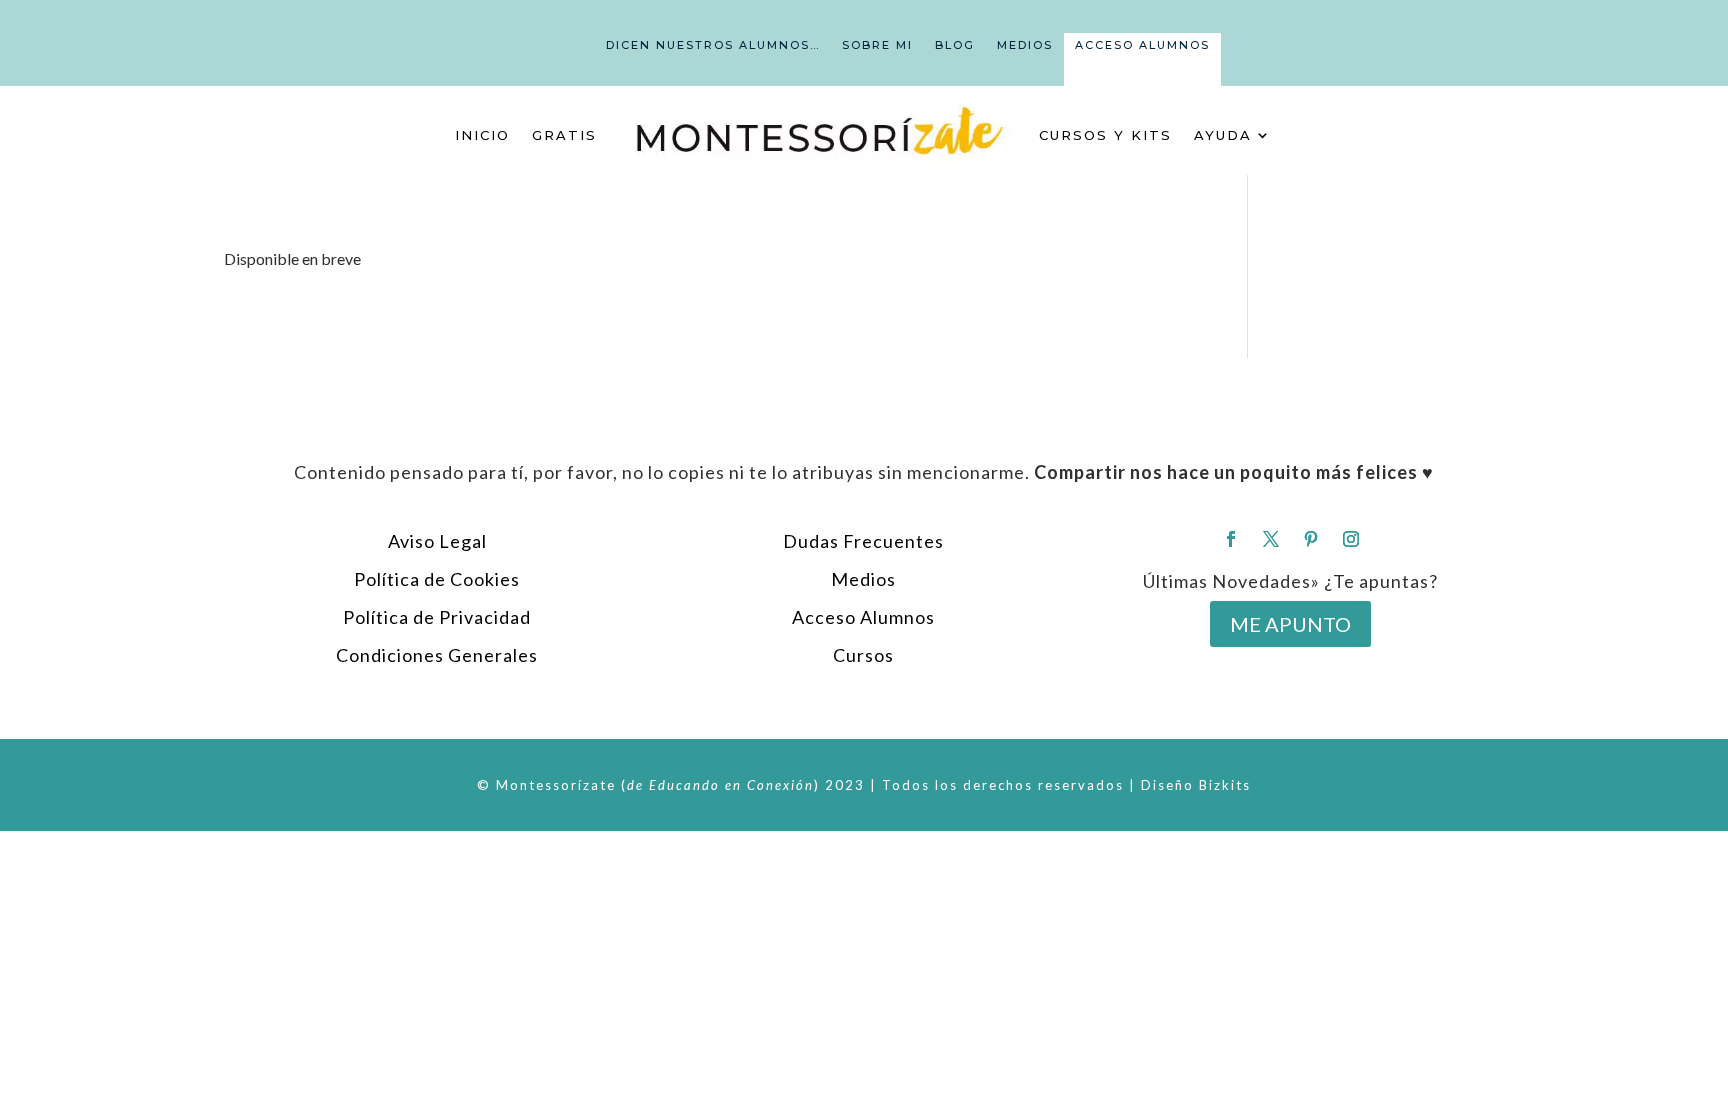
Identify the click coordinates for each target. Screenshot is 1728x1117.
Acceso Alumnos (1142, 45)
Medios (1025, 45)
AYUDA (1223, 135)
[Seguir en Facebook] (1231, 539)
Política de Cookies (437, 579)
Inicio (482, 135)
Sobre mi (877, 45)
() (720, 785)
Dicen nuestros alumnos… (713, 45)
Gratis (564, 135)
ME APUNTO (1290, 624)
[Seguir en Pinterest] (1311, 539)
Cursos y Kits (1105, 135)
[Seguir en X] (1271, 539)
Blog (955, 45)
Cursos (863, 655)
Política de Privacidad (437, 617)
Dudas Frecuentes (863, 541)
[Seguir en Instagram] (1351, 539)
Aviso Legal (437, 541)
